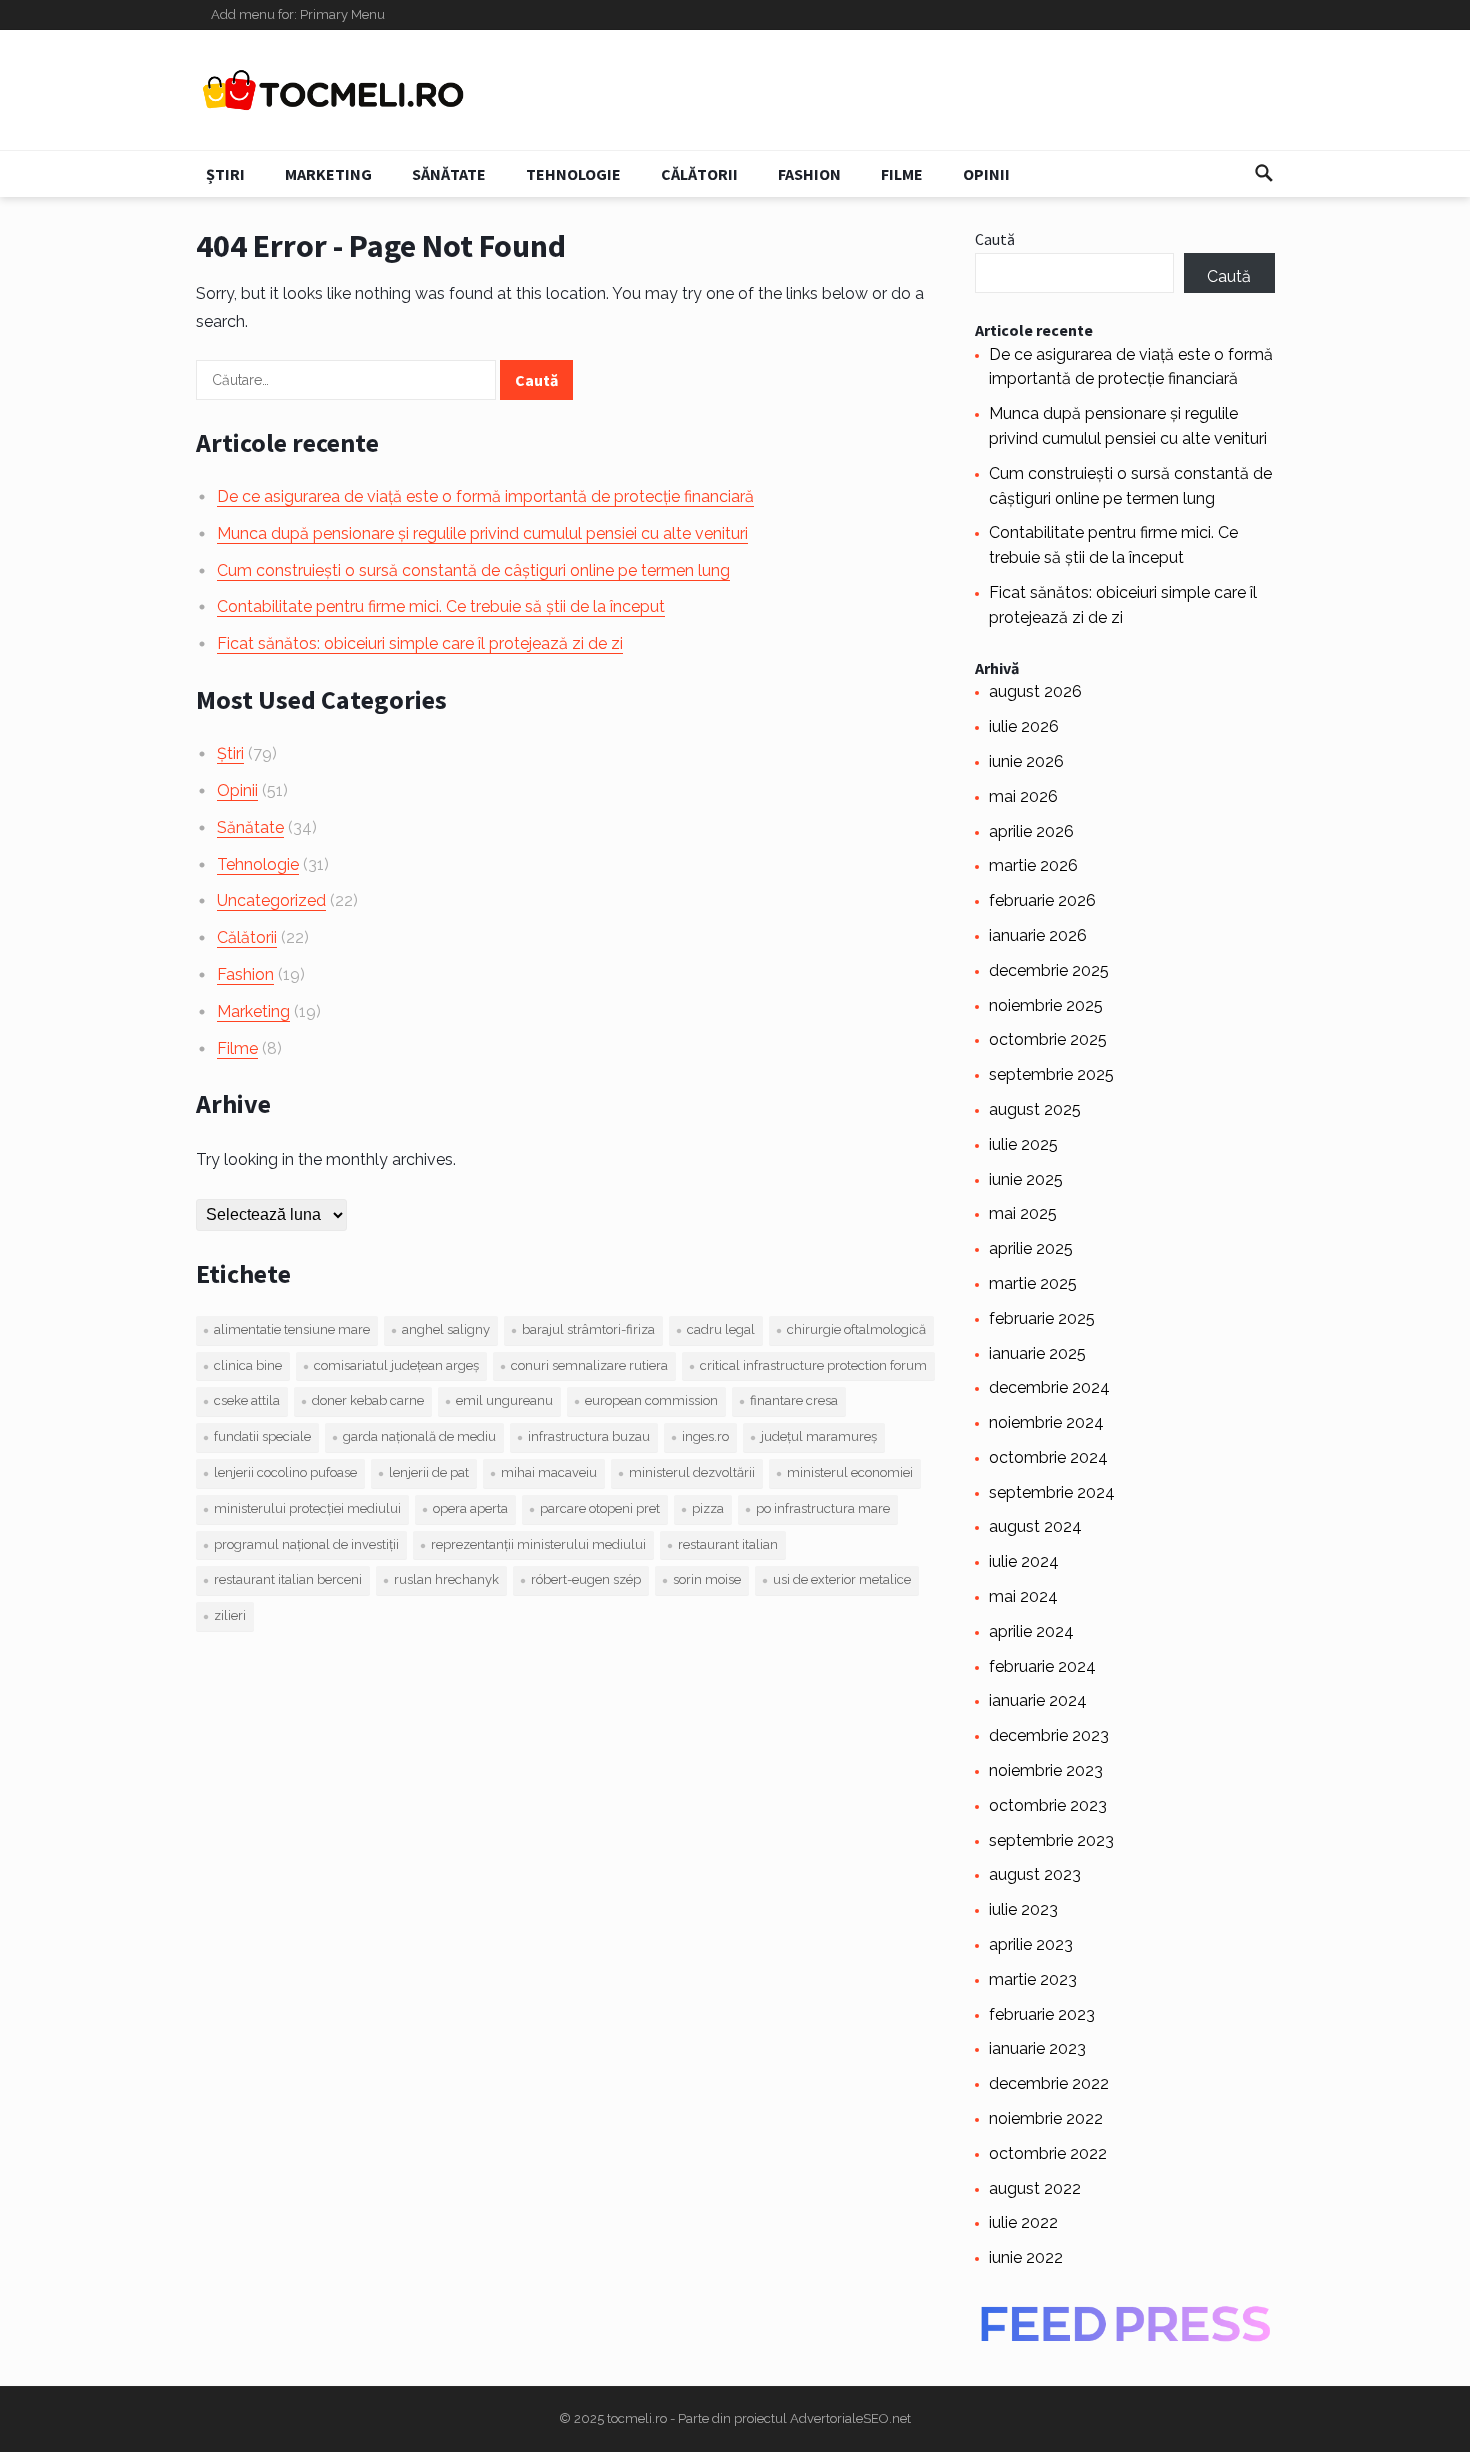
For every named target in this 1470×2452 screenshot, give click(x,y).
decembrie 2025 (1049, 970)
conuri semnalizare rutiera (589, 1365)
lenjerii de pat (429, 1472)
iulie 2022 (1023, 2222)
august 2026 (1035, 691)
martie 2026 (1033, 865)
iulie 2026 (1024, 726)
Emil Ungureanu (504, 1400)
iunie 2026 (1026, 761)
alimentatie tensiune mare (292, 1329)
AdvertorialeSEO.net (850, 2418)
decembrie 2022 (1049, 2083)
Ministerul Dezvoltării (692, 1472)
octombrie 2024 (1048, 1457)
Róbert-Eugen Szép (586, 1579)
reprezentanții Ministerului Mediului (538, 1544)
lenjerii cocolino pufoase (285, 1472)
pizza (708, 1508)
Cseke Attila (247, 1400)
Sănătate (449, 174)
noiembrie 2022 (1046, 2118)
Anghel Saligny (446, 1329)
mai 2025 (1023, 1213)
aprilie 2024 (1031, 1631)
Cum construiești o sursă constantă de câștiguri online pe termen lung (473, 570)
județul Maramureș (819, 1436)
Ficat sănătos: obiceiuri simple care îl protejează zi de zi (420, 643)
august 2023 (1035, 1874)
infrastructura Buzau (589, 1436)
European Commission (651, 1400)
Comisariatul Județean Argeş (396, 1365)
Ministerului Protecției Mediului (307, 1508)
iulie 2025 (1023, 1144)
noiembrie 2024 (1046, 1422)
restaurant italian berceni (288, 1579)
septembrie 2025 (1051, 1074)
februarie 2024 (1042, 1666)
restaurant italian (728, 1544)
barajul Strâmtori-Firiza (588, 1329)
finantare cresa (794, 1400)
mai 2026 (1023, 796)
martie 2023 (1033, 1979)
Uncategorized (271, 900)
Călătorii (699, 174)
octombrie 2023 (1048, 1805)
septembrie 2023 (1051, 1840)
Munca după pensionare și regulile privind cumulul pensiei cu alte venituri (482, 533)
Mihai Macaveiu (549, 1472)
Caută (995, 239)
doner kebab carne (368, 1400)
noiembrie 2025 (1046, 1005)
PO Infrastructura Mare (823, 1508)
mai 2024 (1023, 1596)
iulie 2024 (1024, 1561)
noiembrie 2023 (1046, 1770)
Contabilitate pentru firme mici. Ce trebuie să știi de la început (441, 606)
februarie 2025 (1042, 1318)
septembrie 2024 (1052, 1492)
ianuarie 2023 (1037, 2048)
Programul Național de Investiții (306, 1544)
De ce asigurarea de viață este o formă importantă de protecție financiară (485, 496)
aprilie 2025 (1031, 1248)
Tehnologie (573, 174)
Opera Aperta (470, 1508)
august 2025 (1035, 1109)
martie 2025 (1033, 1283)
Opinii (986, 174)
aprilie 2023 (1031, 1944)
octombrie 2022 (1048, 2153)
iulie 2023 (1023, 1909)
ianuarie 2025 (1037, 1353)
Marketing (328, 174)
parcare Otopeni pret (600, 1508)
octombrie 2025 (1048, 1039)
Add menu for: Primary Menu (298, 14)
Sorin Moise (707, 1579)
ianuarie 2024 (1038, 1700)
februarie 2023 (1042, 2014)
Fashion (809, 174)
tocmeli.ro (637, 2418)
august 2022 (1035, 2188)
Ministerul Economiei (850, 1472)
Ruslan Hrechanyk (446, 1579)
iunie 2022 (1026, 2257)
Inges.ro (705, 1436)
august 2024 (1035, 1526)
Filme (902, 174)
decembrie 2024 (1049, 1387)
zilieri (230, 1615)
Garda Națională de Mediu (419, 1436)
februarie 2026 (1042, 900)
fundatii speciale (262, 1436)
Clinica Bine (248, 1365)
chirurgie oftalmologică (856, 1329)
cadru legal (721, 1329)
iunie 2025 (1026, 1179)
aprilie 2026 (1031, 831)
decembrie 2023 (1049, 1735)
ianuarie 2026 (1038, 935)
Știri (225, 174)
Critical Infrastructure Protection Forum (813, 1365)
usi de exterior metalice (842, 1579)
